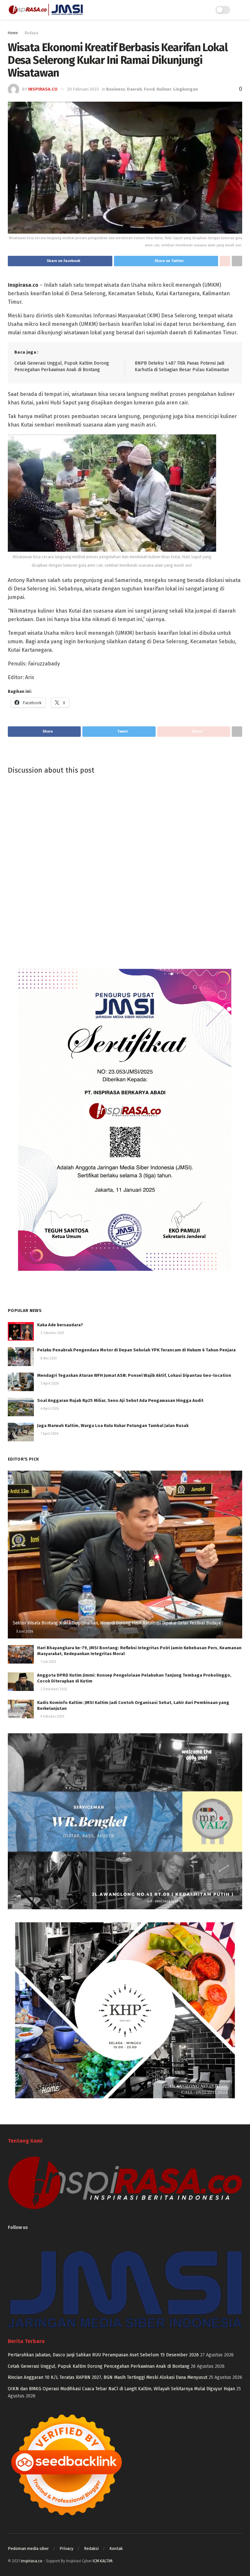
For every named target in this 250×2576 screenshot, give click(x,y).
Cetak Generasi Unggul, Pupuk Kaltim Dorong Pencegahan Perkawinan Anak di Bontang (99, 2366)
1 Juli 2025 (48, 1662)
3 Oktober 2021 (52, 1333)
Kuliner (164, 89)
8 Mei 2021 (48, 1359)
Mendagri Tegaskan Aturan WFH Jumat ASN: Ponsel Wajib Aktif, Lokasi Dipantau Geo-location (134, 1375)
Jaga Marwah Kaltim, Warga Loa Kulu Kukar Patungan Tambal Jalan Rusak (113, 1426)
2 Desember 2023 (53, 1689)
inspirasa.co (43, 89)
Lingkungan (186, 89)
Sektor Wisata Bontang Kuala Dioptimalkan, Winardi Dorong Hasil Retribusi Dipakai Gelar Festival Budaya (117, 1623)
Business (116, 89)
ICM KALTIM (103, 2561)
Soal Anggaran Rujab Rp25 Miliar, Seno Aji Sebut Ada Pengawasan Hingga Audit (120, 1400)
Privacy (66, 2548)
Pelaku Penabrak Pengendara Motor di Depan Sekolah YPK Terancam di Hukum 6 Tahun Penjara (136, 1350)
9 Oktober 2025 (52, 1717)
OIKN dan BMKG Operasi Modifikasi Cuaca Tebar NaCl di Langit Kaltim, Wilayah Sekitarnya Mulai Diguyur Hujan (121, 2389)
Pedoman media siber (28, 2548)
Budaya (31, 33)
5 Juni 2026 (24, 1632)
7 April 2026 (49, 1434)
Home (13, 33)
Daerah (134, 89)
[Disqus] (125, 868)
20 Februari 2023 (83, 89)
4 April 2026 (49, 1409)
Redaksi (91, 2548)
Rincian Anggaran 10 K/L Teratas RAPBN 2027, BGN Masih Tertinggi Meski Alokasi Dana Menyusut (108, 2377)
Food (149, 89)
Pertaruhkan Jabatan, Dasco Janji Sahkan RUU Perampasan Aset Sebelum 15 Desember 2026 (103, 2355)
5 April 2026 (49, 1384)
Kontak (116, 2548)
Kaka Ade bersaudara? (60, 1325)
